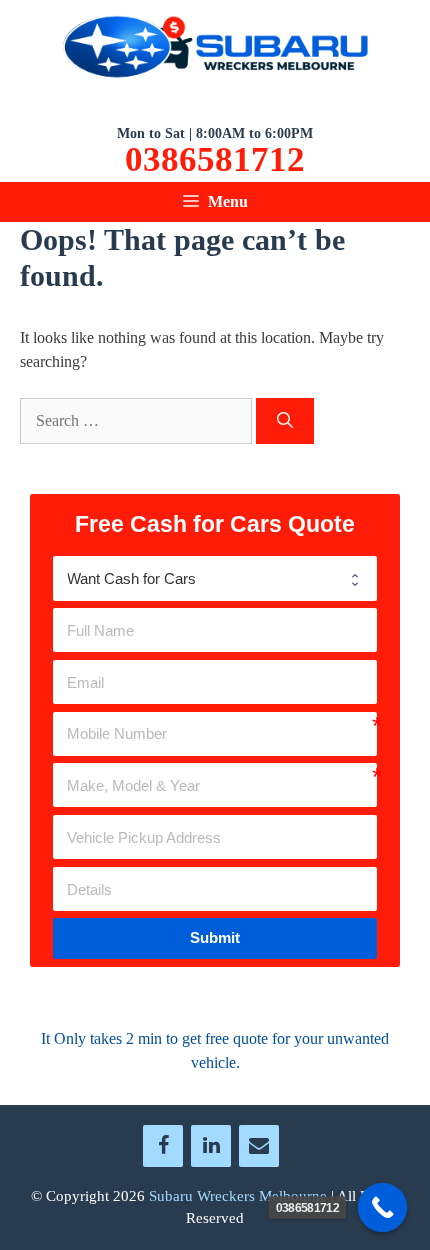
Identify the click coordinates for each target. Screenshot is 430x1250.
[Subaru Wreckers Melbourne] (215, 50)
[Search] (285, 421)
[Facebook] (163, 1146)
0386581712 (215, 160)
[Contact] (259, 1146)
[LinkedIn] (211, 1146)
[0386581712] (383, 1208)
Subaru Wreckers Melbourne (238, 1196)
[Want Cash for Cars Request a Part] (215, 578)
